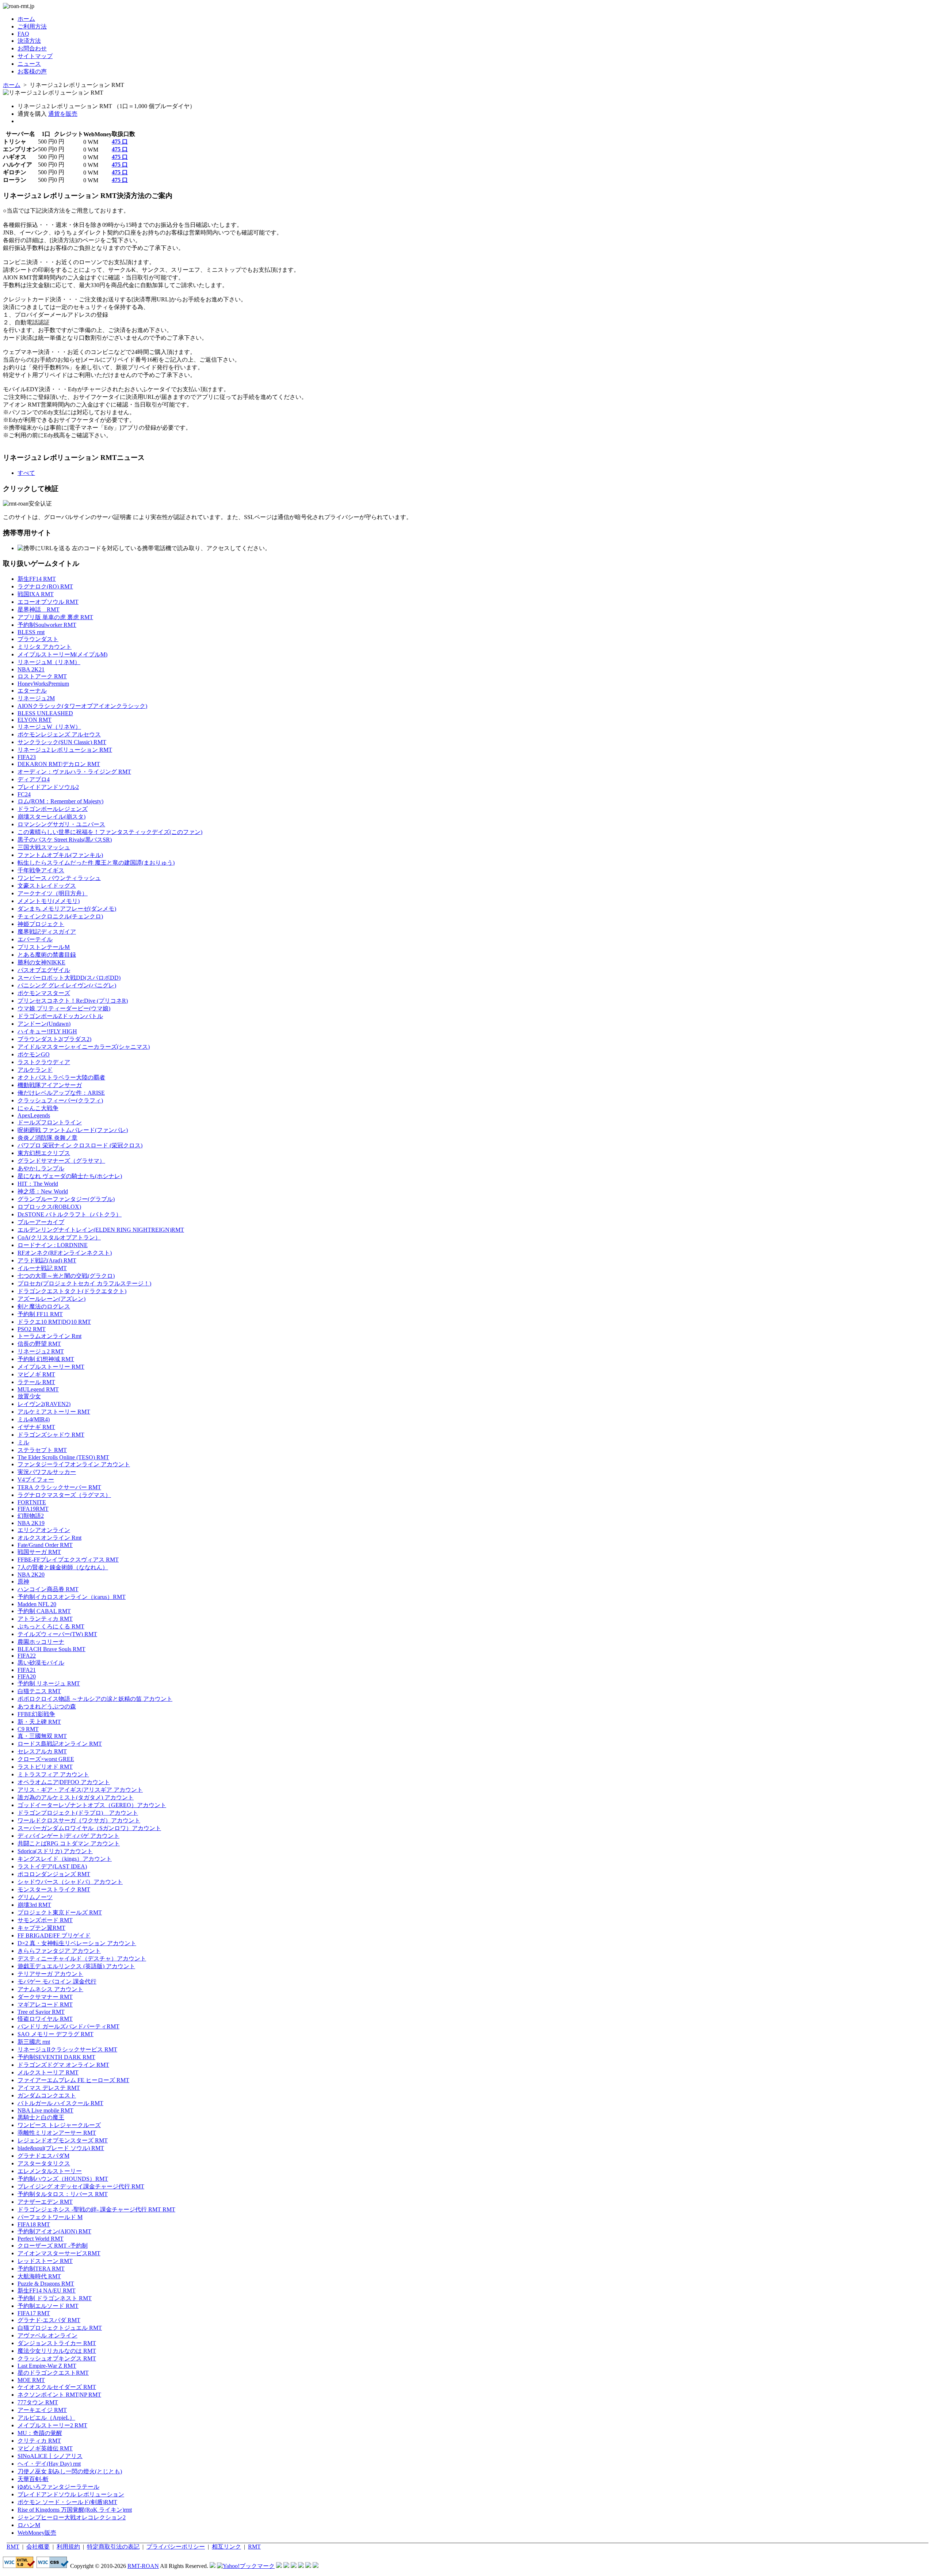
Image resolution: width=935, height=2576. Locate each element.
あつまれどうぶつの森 (47, 1706)
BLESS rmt (31, 632)
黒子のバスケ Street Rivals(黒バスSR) (65, 840)
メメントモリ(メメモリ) (49, 901)
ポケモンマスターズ (44, 993)
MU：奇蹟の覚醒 (40, 2433)
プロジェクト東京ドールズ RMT (60, 1912)
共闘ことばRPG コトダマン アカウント (69, 1843)
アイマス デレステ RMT (49, 2088)
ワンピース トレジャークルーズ (59, 2125)
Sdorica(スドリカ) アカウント (55, 1851)
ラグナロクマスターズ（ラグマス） (64, 1495)
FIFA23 (27, 757)
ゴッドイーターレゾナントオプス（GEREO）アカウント (92, 1805)
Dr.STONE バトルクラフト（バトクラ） (70, 1214)
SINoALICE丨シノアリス (50, 2456)
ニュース (29, 64)
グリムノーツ (35, 1897)
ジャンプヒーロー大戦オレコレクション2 (72, 2517)
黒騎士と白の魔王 (41, 2117)
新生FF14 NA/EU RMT (47, 2291)
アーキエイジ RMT (42, 2410)
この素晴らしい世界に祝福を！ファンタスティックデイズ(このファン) (110, 832)
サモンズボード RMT (45, 1920)
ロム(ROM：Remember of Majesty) (60, 801)
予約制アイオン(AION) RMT (54, 2231)
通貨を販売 (63, 114)
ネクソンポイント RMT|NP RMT (59, 2395)
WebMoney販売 (37, 2533)
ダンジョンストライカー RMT (57, 2343)
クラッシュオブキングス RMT (57, 2358)
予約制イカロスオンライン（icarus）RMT (72, 1597)
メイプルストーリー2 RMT (52, 2425)
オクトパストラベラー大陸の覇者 (61, 1077)
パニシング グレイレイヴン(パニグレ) (67, 985)
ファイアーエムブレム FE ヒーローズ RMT (73, 2080)
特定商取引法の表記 (113, 2547)
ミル (23, 1442)
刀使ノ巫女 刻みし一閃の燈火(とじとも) (70, 2471)
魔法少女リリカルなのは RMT (57, 2351)
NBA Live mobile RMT (45, 2110)
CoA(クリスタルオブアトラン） (59, 1237)
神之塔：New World (43, 1191)
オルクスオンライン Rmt (49, 1538)
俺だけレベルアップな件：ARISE (61, 1093)
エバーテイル (35, 939)
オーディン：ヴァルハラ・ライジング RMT (74, 772)
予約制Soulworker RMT (47, 625)
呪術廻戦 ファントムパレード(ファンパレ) (73, 1130)
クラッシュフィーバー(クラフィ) (60, 1100)
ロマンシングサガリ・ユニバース (61, 824)
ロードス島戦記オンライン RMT (60, 1744)
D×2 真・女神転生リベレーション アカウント (77, 1943)
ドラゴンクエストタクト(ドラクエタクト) (72, 1291)
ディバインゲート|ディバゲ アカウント (68, 1836)
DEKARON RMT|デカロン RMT (59, 764)
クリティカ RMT (39, 2441)
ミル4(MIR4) (34, 1419)
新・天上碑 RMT (39, 1722)
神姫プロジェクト (41, 924)
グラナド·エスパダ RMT (49, 2320)
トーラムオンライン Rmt (49, 1336)
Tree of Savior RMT (41, 2012)
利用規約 (68, 2547)
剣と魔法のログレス (44, 1306)
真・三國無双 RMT (42, 1736)
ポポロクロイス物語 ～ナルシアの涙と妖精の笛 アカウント (95, 1699)
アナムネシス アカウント (50, 1989)
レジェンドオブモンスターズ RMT (63, 2140)
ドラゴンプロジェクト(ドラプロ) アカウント (78, 1813)
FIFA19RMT (33, 1509)
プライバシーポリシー (176, 2547)
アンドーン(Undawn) (44, 1024)
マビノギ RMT (36, 1374)
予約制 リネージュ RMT (49, 1683)
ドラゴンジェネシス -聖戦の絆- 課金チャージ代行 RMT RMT (96, 2209)
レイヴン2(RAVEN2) (44, 1404)
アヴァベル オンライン (47, 2335)
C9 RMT (28, 1729)
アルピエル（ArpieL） (46, 2418)
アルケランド (35, 1070)
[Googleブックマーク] (286, 2566)
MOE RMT (31, 2380)
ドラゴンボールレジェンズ (53, 809)
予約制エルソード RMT (48, 2306)
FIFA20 (27, 1676)
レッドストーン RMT (45, 2261)
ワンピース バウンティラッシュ (59, 878)
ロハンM (29, 2525)
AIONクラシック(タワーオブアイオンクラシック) (82, 706)
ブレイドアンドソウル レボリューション (71, 2494)
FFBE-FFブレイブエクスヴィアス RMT (68, 1560)
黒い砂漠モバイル (41, 1663)
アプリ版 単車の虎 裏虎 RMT (55, 617)
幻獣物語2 (31, 1516)
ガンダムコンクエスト (47, 2095)
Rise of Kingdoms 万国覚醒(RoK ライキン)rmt (75, 2510)
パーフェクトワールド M (50, 2217)
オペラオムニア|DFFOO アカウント (64, 1782)
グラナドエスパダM (43, 2156)
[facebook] (316, 2566)
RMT (13, 2547)
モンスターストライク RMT (54, 1889)
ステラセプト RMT (42, 1450)
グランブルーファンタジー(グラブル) (66, 1199)
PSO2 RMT (32, 1329)
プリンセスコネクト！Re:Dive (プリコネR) (73, 1001)
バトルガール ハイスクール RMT (60, 2103)
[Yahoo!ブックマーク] (246, 2566)
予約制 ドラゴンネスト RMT (55, 2298)
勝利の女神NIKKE (41, 962)
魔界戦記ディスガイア (47, 932)
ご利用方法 (32, 26)
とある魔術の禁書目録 (47, 955)
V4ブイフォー (36, 1480)
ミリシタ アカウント (45, 647)
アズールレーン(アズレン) (51, 1299)
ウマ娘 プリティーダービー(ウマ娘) (64, 1008)
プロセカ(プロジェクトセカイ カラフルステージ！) (84, 1283)
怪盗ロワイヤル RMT (45, 2019)
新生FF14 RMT (37, 579)
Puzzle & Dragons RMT (46, 2284)
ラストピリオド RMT (45, 1767)
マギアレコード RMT (45, 2005)
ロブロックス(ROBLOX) (49, 1207)
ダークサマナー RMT (45, 1997)
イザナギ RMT (36, 1427)
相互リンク (226, 2547)
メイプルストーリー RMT (51, 1367)
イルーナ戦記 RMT (42, 1268)
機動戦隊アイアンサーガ (50, 1085)
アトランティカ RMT (45, 1619)
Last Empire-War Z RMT (47, 2366)
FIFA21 (27, 1670)
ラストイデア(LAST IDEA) (52, 1866)
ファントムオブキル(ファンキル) (60, 855)
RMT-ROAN (143, 2566)
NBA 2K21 (31, 669)
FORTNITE (32, 1502)
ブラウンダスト (38, 639)
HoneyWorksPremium (43, 684)
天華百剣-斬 (33, 2479)
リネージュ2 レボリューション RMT (65, 750)
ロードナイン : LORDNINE (53, 1245)
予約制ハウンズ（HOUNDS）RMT (63, 2179)
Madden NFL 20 (37, 1604)
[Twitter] (308, 2566)
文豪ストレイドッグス (47, 886)
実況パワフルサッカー (47, 1472)
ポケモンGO (34, 1054)
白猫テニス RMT (39, 1691)
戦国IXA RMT (36, 594)
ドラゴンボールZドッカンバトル (60, 1016)
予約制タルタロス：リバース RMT (63, 2194)
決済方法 (29, 41)
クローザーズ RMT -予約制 (53, 2246)
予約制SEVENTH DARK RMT (56, 2057)
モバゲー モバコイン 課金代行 (57, 1981)
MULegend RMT (38, 1389)
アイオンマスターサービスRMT (59, 2253)
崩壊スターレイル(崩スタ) (51, 817)
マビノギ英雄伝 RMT (45, 2448)
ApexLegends (34, 1115)
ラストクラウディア (44, 1062)
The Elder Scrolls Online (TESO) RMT (63, 1457)
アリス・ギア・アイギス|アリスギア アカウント (80, 1790)
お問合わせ (32, 48)
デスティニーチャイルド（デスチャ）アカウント (82, 1958)
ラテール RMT (36, 1382)
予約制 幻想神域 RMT (46, 1359)
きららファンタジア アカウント (59, 1951)
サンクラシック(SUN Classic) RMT (62, 742)
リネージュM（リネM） (49, 662)
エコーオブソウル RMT (48, 602)
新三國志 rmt (34, 2042)
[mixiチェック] (294, 2566)
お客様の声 (32, 71)
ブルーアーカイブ (41, 1222)
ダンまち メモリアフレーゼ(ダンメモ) (67, 909)
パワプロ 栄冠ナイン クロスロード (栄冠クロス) (80, 1145)
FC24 (24, 794)
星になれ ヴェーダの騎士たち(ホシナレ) (70, 1176)
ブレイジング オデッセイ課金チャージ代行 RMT (81, 2186)
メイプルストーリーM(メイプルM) (62, 654)
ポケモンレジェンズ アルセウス (59, 734)
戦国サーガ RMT (39, 1552)
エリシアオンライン (44, 1530)
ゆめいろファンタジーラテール (58, 2487)
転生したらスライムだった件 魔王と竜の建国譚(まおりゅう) (96, 863)
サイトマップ (35, 56)
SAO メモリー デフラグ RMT (56, 2034)
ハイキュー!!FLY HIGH (47, 1031)
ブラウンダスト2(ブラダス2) (54, 1039)
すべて (26, 473)
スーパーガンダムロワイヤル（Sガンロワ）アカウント (89, 1828)
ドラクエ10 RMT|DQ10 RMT (54, 1322)
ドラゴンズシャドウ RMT (51, 1435)
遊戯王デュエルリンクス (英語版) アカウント (76, 1966)
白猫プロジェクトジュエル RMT (60, 2328)
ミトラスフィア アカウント (53, 1774)
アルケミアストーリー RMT (54, 1412)
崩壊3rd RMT (34, 1905)
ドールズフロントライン (50, 1122)
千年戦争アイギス (41, 870)
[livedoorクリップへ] (279, 2566)
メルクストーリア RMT (48, 2072)
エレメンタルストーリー (50, 2171)
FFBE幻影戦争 (36, 1714)
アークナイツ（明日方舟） (53, 893)
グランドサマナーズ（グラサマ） (61, 1161)
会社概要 (38, 2547)
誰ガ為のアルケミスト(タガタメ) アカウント (76, 1797)
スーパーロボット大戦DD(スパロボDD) (69, 978)
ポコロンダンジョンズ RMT (54, 1874)
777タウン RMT (38, 2402)
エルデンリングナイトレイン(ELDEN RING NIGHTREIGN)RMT (101, 1230)
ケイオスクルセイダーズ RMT (57, 2387)
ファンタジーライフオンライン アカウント (74, 1464)
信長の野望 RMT (39, 1344)
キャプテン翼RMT (41, 1928)
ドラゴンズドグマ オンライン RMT (63, 2065)
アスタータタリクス (44, 2163)
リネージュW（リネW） (49, 727)
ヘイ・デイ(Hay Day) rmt (49, 2464)
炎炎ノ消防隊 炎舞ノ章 (47, 1138)
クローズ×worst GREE (46, 1759)
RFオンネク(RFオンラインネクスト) (65, 1253)
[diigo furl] (301, 2566)
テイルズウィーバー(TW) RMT (57, 1634)
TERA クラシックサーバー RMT (59, 1487)
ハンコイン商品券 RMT (48, 1589)
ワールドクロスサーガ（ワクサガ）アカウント (79, 1820)
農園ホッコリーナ (41, 1642)
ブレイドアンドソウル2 (48, 787)
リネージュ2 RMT (41, 1351)
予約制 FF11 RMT (40, 1314)
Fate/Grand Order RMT (45, 1545)
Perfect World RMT (41, 2239)
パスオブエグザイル (44, 970)
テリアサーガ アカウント (50, 1974)
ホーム (26, 19)
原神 (23, 1582)
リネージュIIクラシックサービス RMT (67, 2049)
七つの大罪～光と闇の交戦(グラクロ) (66, 1276)
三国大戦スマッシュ (44, 847)
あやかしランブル (41, 1168)
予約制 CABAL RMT (44, 1611)
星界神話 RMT (39, 609)
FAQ (23, 34)
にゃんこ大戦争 (38, 1108)
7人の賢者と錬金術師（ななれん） (63, 1567)
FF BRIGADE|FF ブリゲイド (54, 1935)
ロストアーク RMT (42, 676)
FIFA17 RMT (34, 2313)
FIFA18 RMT (34, 2224)
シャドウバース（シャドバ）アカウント (70, 1882)
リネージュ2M (36, 698)
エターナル (32, 691)
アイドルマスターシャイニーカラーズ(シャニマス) (84, 1047)
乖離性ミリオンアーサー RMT (57, 2133)
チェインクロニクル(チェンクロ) (60, 916)
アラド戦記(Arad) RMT (47, 1260)
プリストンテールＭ (44, 947)
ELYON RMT (35, 720)
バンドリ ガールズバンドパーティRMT (68, 2026)
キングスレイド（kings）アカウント (65, 1859)
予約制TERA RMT (41, 2269)
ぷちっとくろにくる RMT (51, 1626)
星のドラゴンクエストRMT (53, 2373)
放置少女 (29, 1396)
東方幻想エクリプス (44, 1153)
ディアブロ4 (34, 779)
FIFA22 (27, 1656)
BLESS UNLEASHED (45, 713)
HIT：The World (38, 1184)
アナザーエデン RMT (45, 2202)
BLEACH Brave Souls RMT (51, 1649)
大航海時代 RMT (39, 2276)
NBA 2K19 (31, 1523)
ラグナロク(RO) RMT (45, 586)
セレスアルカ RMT (42, 1751)
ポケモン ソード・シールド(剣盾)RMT (67, 2502)
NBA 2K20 (31, 1575)
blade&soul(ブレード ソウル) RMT (61, 2148)
